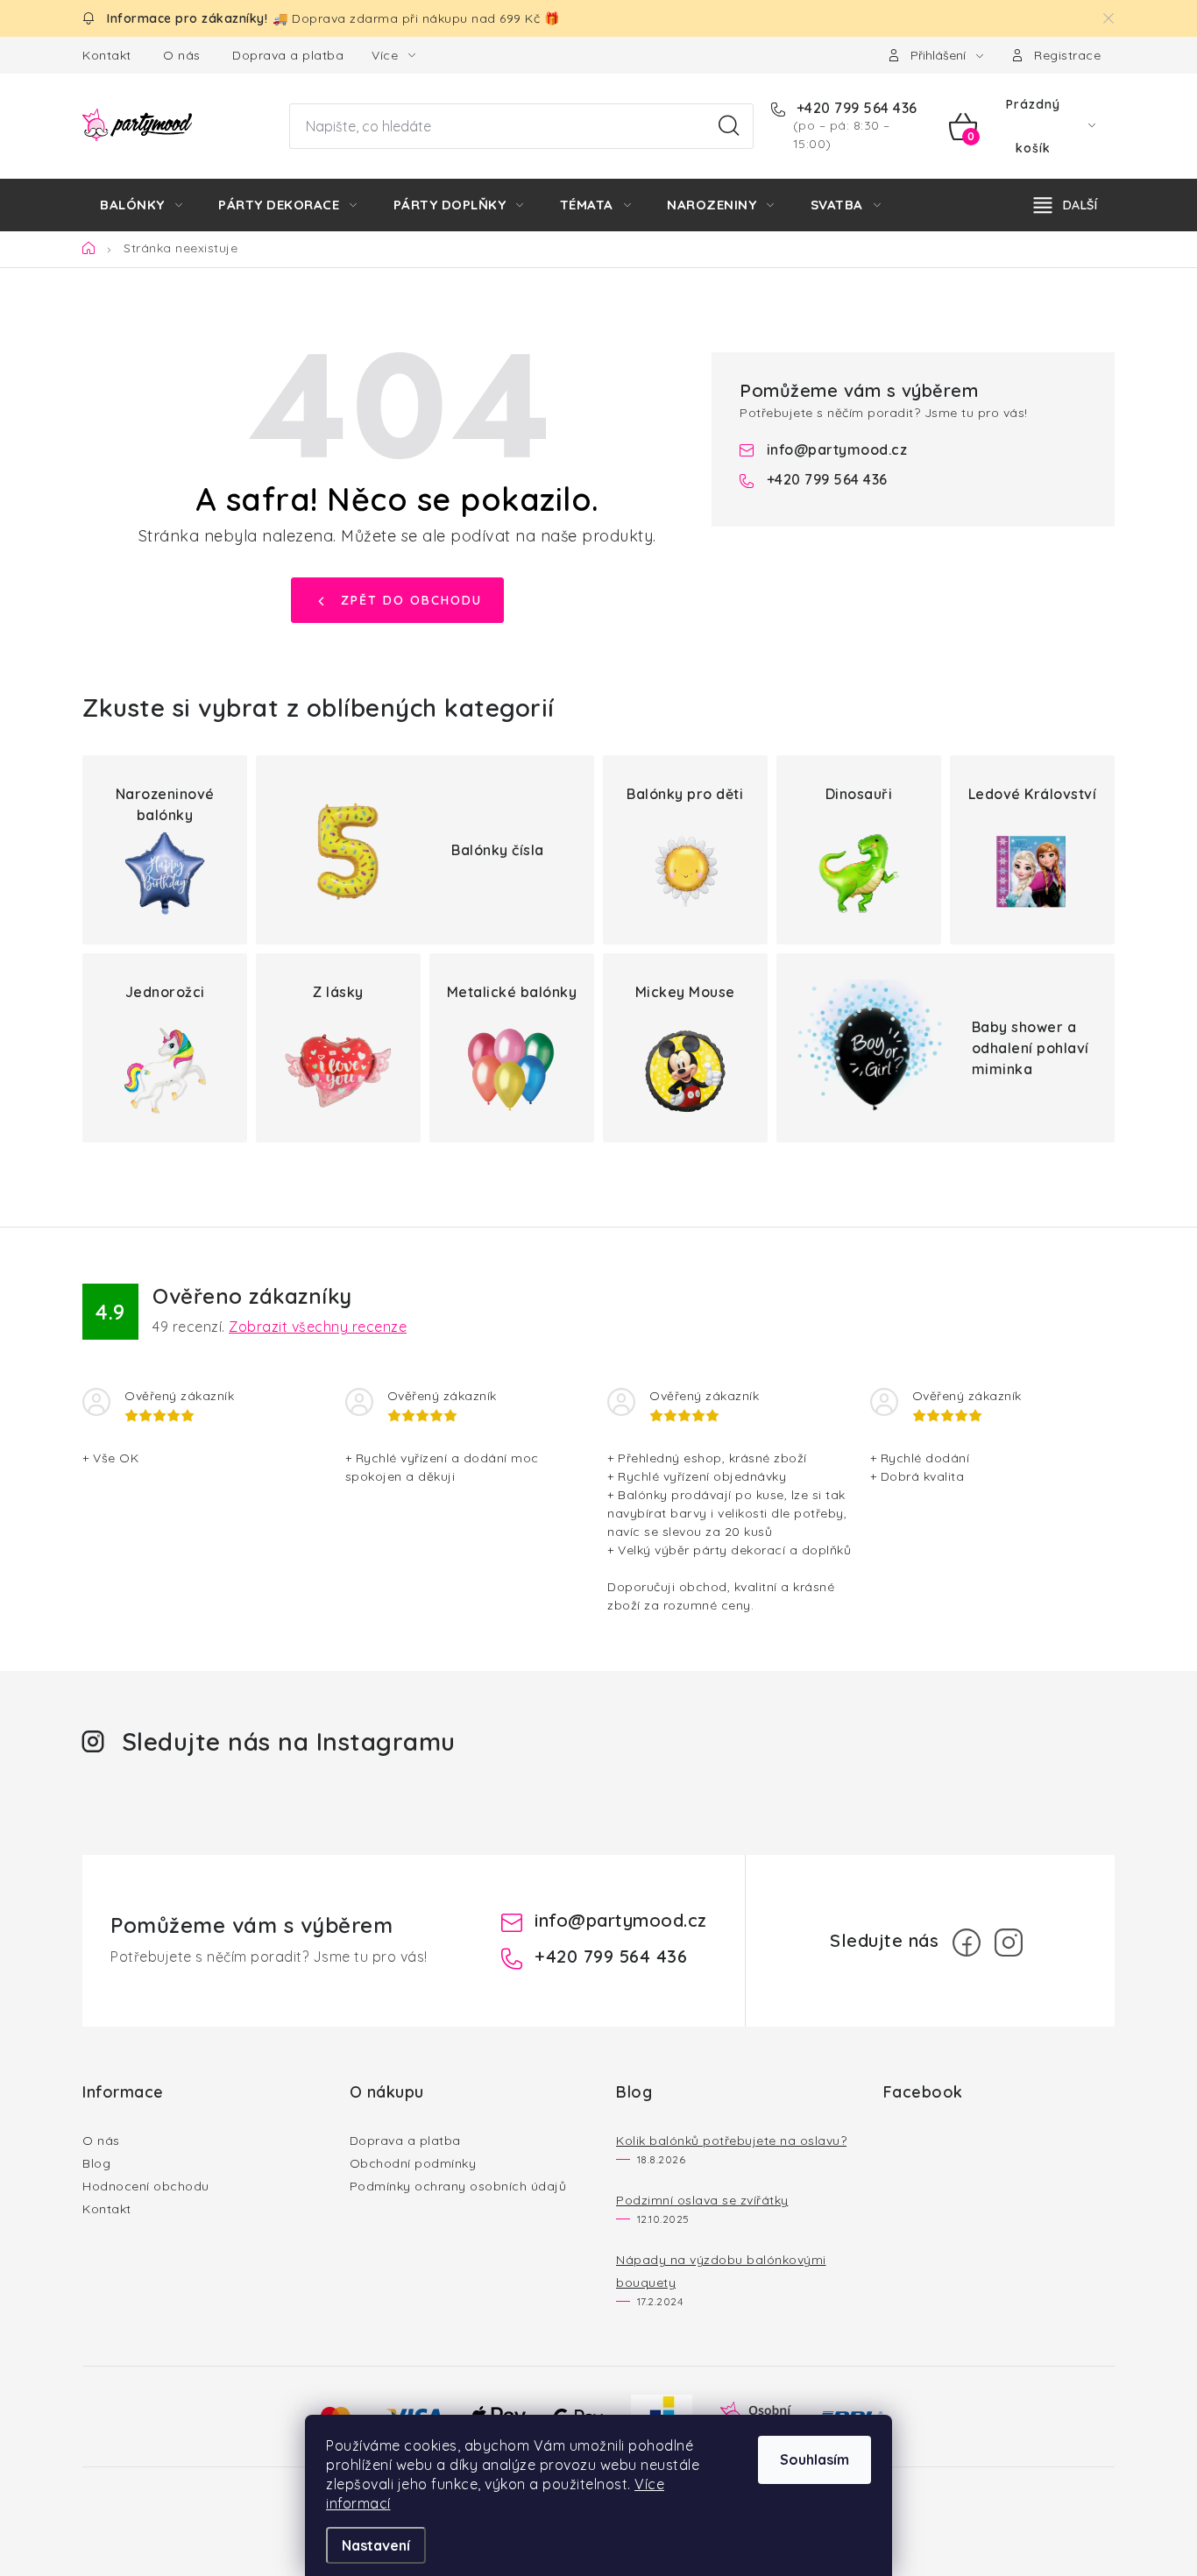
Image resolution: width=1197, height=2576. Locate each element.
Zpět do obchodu (411, 600)
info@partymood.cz (837, 449)
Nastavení (376, 2545)
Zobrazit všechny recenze (318, 1327)
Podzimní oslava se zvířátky (702, 2200)
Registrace (1067, 55)
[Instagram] (1009, 1943)
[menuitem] (141, 205)
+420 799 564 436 (855, 108)
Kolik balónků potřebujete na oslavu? (731, 2141)
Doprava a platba (288, 55)
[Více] (1066, 205)
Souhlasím (815, 2459)
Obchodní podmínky (413, 2163)
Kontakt (107, 55)
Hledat (729, 126)
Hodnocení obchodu (146, 2186)
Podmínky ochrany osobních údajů (458, 2186)
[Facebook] (967, 1943)
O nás (182, 55)
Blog (96, 2163)
